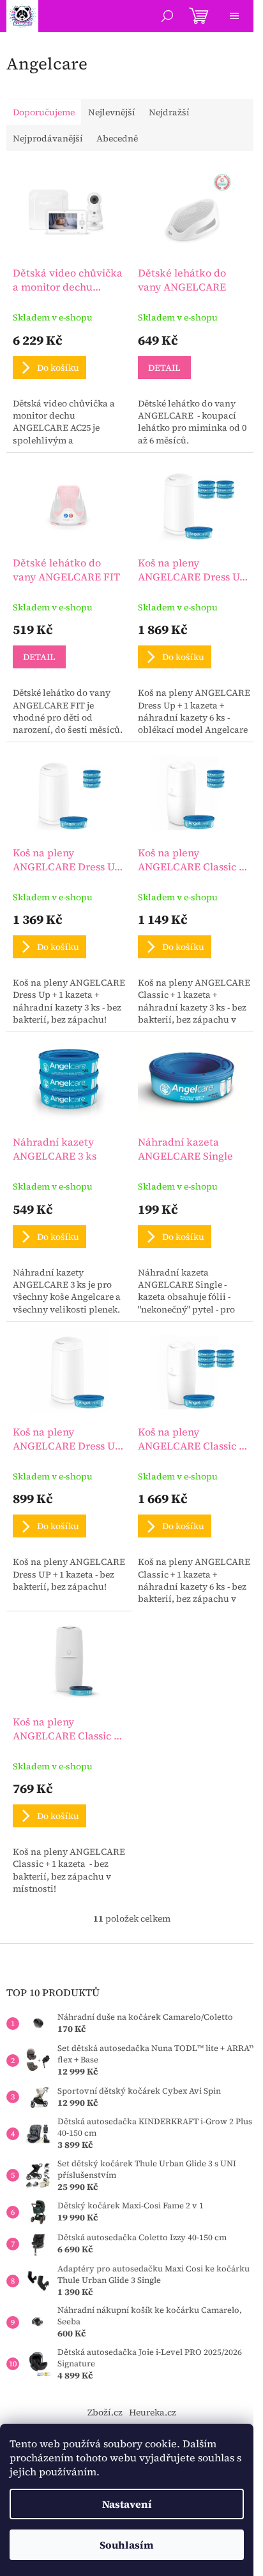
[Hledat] (167, 16)
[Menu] (234, 16)
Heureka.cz (153, 2412)
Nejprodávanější (48, 138)
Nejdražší (169, 112)
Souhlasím (127, 2545)
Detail (164, 368)
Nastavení (127, 2504)
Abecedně (117, 138)
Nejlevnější (112, 112)
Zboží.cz (105, 2412)
